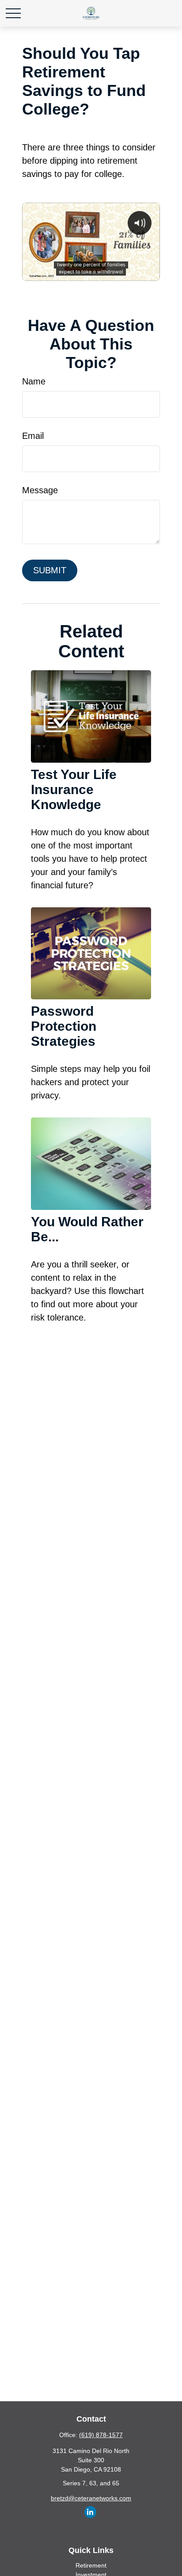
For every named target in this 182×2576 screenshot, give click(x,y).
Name (34, 381)
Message (40, 490)
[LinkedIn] (90, 2512)
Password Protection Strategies (64, 1026)
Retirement (91, 2565)
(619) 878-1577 (101, 2435)
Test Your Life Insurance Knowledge (74, 789)
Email (33, 436)
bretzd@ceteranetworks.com (91, 2498)
